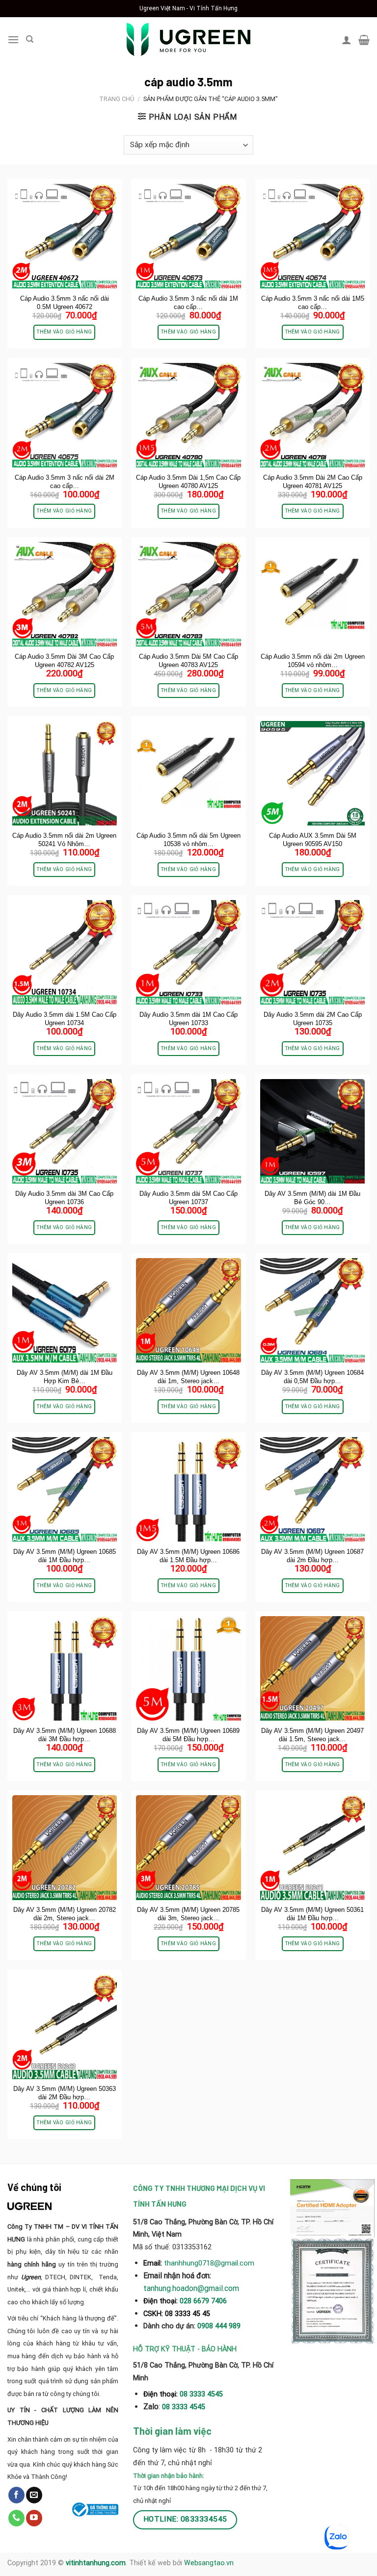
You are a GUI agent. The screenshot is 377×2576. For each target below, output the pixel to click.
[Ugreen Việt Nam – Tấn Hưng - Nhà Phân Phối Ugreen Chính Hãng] (188, 39)
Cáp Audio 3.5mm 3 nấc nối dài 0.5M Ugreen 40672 (65, 303)
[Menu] (13, 39)
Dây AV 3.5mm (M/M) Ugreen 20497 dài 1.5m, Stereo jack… (312, 1735)
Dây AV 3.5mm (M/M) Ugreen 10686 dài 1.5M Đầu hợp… (188, 1556)
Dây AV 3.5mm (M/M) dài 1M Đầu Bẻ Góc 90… (312, 1198)
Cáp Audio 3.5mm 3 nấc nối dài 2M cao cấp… (65, 482)
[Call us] (16, 2518)
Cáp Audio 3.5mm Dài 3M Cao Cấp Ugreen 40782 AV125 (64, 661)
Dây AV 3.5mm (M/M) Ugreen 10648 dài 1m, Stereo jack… (188, 1377)
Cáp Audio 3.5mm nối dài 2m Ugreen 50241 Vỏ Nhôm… (64, 840)
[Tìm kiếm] (30, 39)
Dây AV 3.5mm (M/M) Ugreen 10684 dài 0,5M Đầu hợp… (312, 1377)
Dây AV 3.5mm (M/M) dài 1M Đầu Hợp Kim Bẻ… (65, 1377)
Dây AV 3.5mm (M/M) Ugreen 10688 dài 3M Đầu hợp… (65, 1735)
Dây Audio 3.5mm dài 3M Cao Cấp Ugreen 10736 (64, 1198)
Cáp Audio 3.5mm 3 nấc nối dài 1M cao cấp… (188, 303)
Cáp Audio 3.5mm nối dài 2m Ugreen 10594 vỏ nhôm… (313, 661)
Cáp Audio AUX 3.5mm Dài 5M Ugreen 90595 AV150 (313, 840)
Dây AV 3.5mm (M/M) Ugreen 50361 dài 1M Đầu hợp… (312, 1914)
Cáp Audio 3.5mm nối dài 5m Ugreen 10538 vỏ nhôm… (188, 840)
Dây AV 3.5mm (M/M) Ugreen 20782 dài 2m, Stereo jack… (65, 1914)
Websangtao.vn (209, 2563)
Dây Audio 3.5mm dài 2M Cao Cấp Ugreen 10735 (313, 1019)
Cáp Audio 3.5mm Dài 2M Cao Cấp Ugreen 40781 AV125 (313, 482)
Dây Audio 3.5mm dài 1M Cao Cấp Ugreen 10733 (188, 1019)
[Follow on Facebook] (16, 2495)
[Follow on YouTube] (34, 2518)
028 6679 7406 (203, 2301)
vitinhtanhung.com (96, 2563)
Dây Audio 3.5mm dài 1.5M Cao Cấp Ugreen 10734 (65, 1019)
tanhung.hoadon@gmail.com (191, 2288)
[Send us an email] (34, 2495)
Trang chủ (117, 99)
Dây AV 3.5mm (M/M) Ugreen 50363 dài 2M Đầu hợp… (65, 2093)
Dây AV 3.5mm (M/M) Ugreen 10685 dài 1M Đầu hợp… (65, 1556)
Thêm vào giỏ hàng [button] (64, 332)
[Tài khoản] (347, 40)
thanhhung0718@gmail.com (209, 2263)
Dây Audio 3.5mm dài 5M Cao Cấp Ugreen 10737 (188, 1198)
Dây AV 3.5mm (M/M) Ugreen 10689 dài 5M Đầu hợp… (188, 1735)
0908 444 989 (219, 2326)
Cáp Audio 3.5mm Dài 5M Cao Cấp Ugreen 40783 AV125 (188, 661)
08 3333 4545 (202, 2394)
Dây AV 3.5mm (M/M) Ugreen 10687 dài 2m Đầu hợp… (312, 1556)
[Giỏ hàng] (364, 40)
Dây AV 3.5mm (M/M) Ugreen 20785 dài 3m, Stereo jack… (188, 1914)
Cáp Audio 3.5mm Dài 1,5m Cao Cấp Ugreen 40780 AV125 (188, 482)
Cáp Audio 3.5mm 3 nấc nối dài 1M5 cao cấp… (313, 303)
